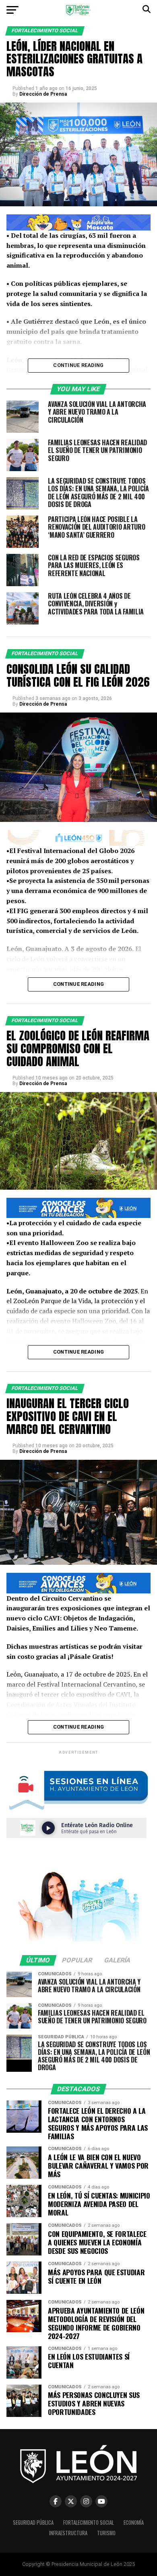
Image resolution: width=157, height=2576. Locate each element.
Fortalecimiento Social (89, 2523)
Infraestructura (68, 2533)
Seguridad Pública (33, 2523)
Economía (134, 2523)
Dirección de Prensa (43, 94)
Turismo (106, 2533)
